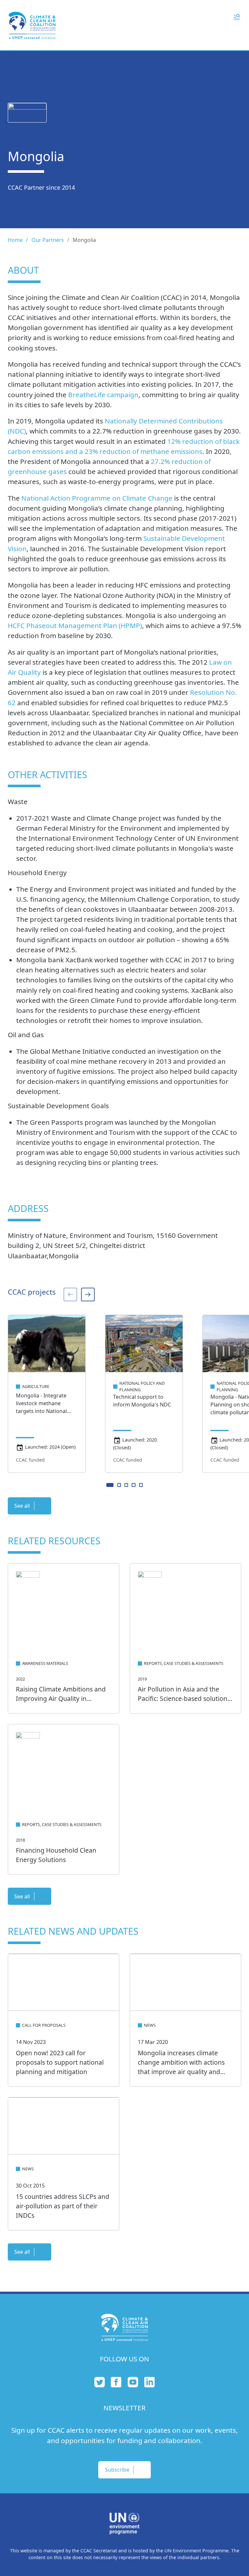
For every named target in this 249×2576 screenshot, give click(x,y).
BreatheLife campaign (103, 395)
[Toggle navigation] (237, 16)
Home (15, 240)
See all (22, 1506)
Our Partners (48, 240)
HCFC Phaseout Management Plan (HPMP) (75, 625)
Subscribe (117, 2470)
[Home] (32, 25)
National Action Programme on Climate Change (97, 498)
